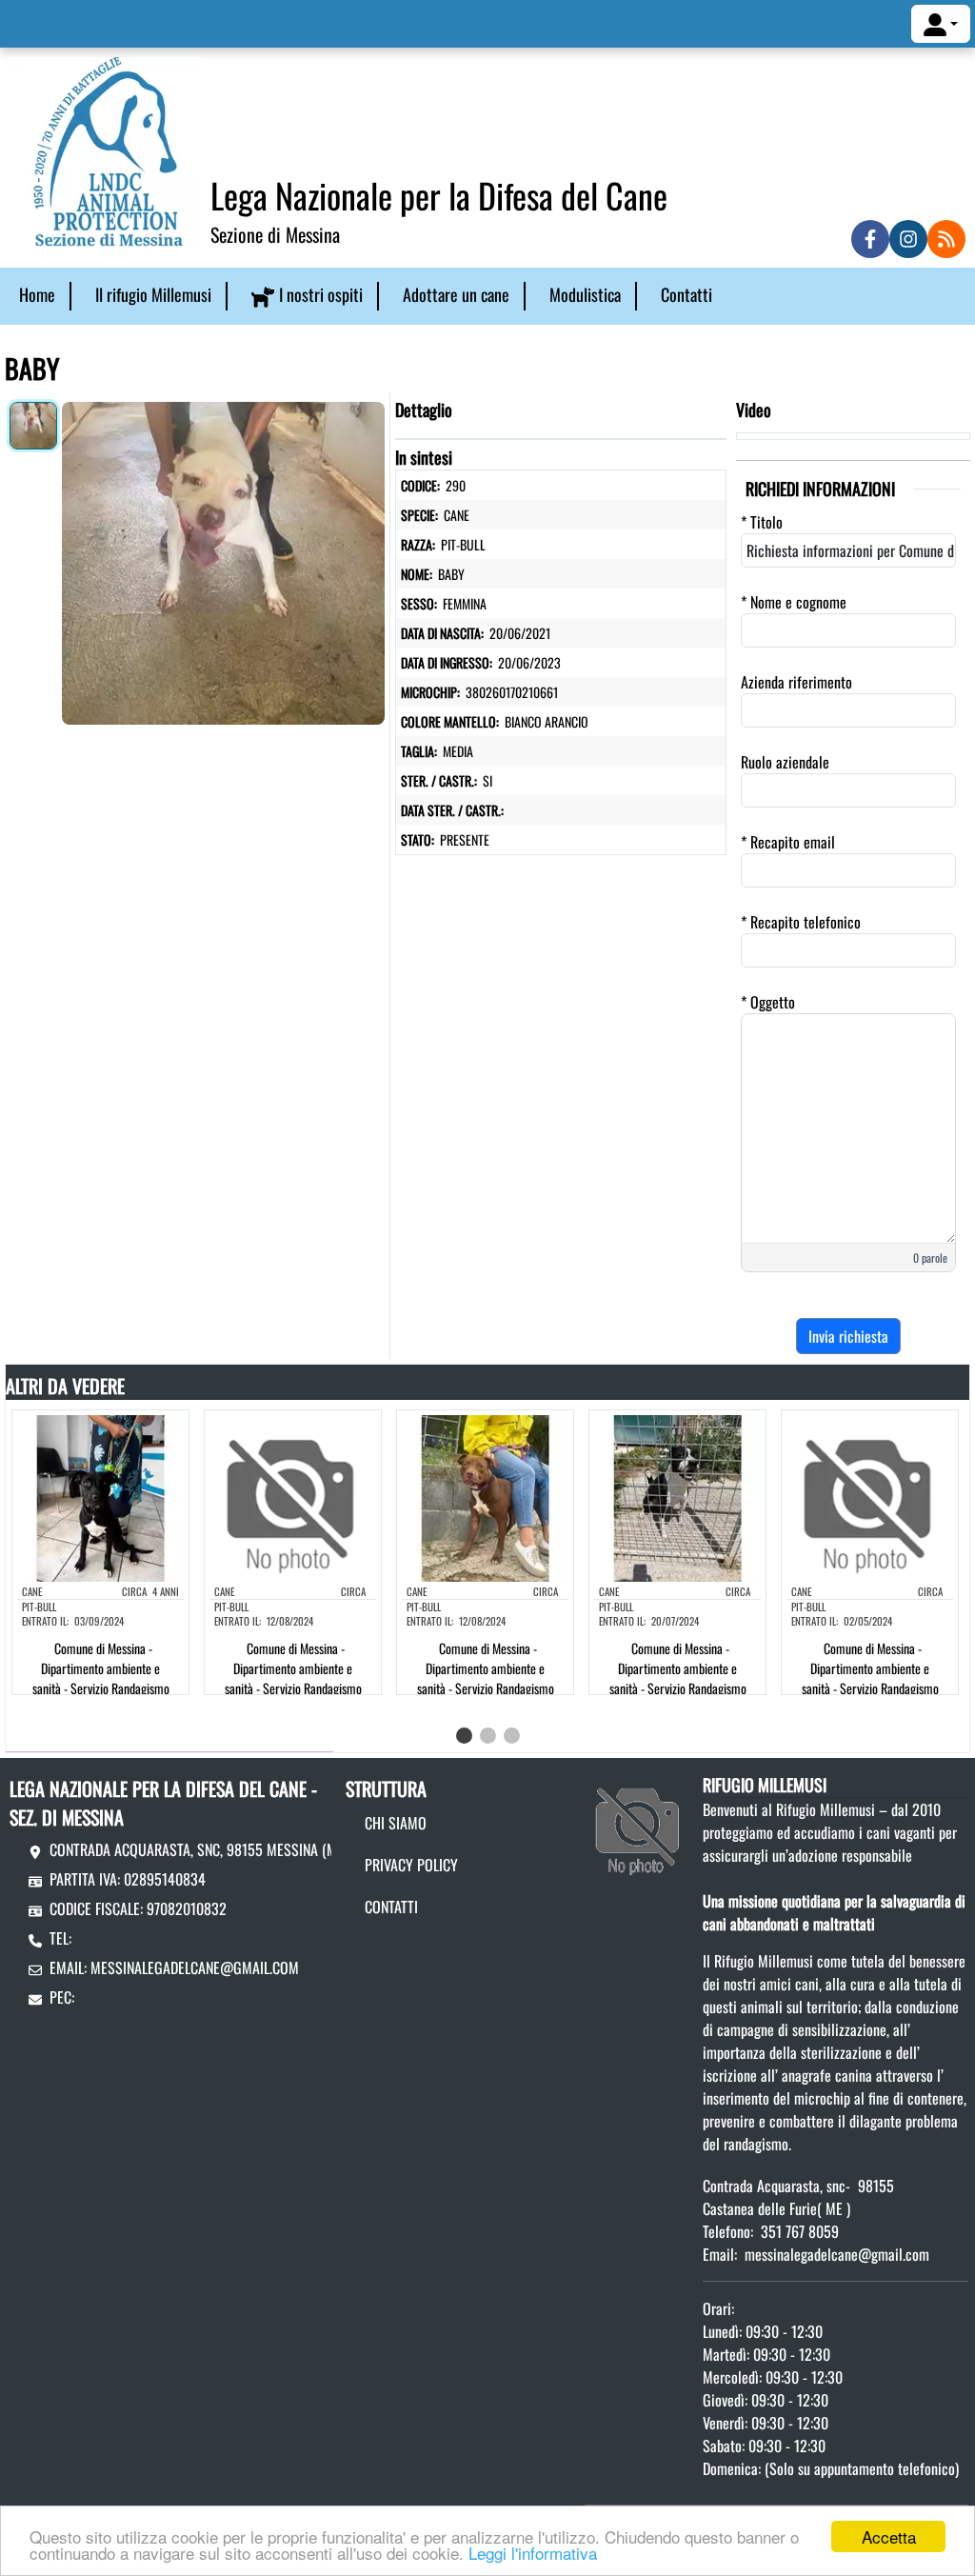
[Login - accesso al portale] (941, 24)
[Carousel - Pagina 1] (464, 1736)
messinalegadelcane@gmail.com (195, 1967)
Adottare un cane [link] (456, 294)
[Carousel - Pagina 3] (512, 1736)
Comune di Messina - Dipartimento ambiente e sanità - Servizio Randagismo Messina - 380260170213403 (676, 1678)
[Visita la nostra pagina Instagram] (908, 239)
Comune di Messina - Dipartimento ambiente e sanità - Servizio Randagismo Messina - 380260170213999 (291, 1678)
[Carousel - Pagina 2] (488, 1736)
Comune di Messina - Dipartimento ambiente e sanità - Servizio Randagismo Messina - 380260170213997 (484, 1678)
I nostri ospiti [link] (321, 294)
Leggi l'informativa (533, 2553)
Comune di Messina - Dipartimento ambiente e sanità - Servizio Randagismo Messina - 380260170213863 (868, 1678)
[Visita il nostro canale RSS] (946, 239)
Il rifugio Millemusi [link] (153, 294)
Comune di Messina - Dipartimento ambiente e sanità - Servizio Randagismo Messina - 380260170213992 (99, 1678)
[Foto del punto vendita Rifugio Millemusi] (639, 1825)
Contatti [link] (686, 294)
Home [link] (37, 294)
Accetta (889, 2536)
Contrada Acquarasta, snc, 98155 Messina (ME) (199, 1849)
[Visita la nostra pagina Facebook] (870, 239)
